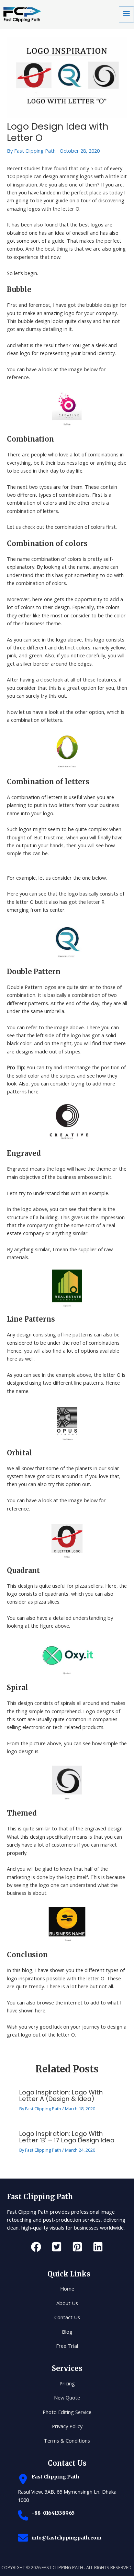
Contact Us (67, 2317)
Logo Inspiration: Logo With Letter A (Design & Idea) (61, 2095)
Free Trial (67, 2346)
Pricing (67, 2383)
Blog (67, 2332)
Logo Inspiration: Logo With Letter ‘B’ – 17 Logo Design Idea (67, 2137)
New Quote (67, 2397)
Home (67, 2289)
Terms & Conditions (67, 2441)
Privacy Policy (67, 2426)
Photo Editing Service (67, 2412)
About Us (67, 2303)
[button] (36, 2247)
